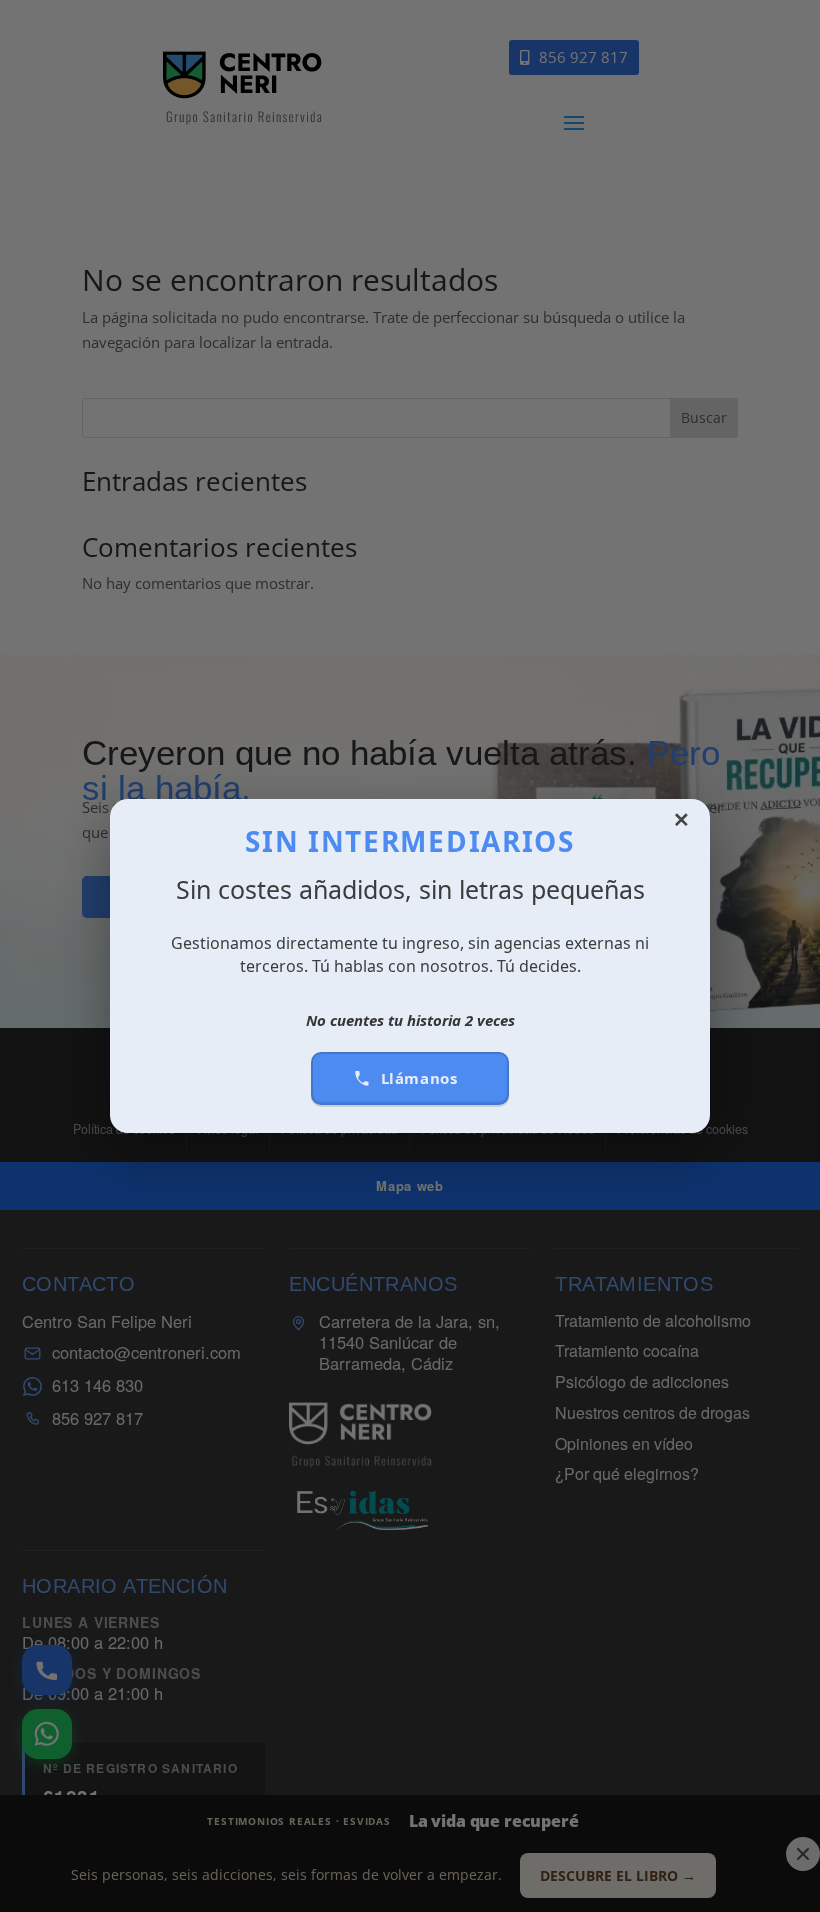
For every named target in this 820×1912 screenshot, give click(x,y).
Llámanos (419, 1078)
